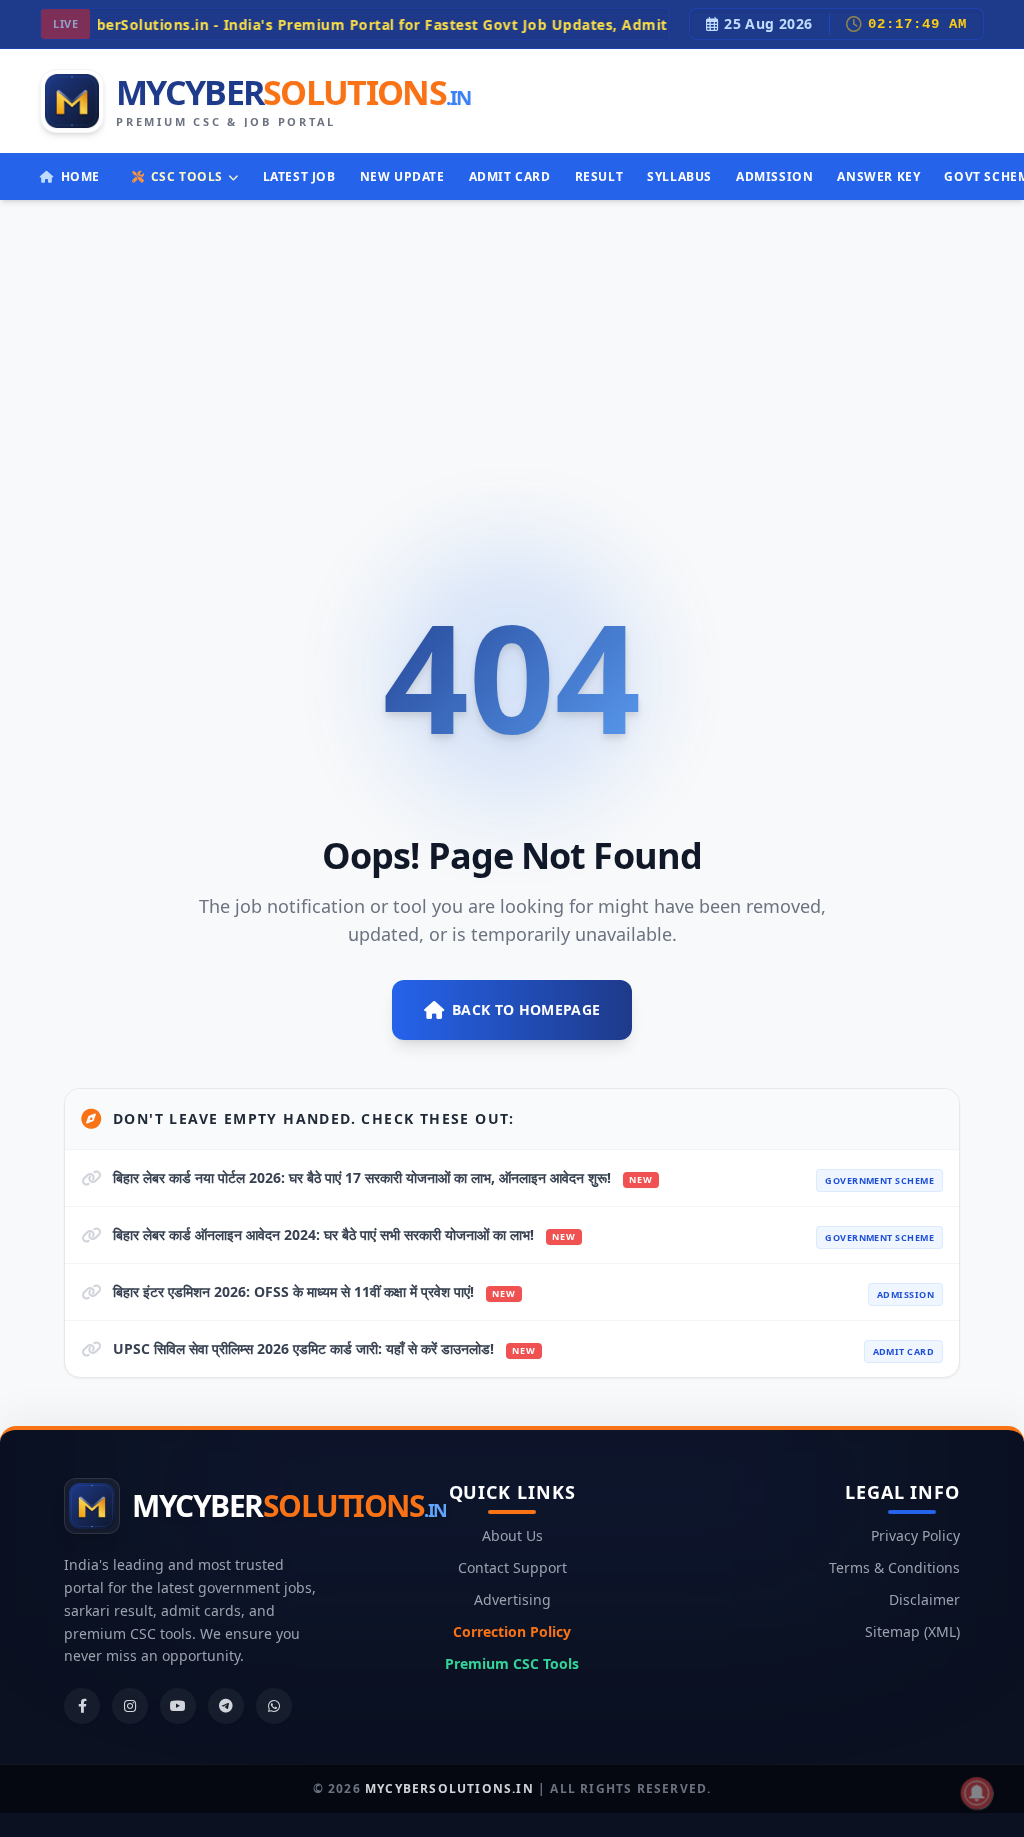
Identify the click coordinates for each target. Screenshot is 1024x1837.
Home (80, 176)
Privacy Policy (915, 1535)
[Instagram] (130, 1706)
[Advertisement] (512, 350)
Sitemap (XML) (912, 1631)
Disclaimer (924, 1599)
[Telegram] (226, 1706)
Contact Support (512, 1567)
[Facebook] (82, 1706)
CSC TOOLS (187, 176)
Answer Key (878, 176)
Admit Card (510, 176)
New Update (402, 176)
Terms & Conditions (894, 1567)
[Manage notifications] (977, 1793)
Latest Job (299, 176)
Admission (774, 176)
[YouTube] (178, 1706)
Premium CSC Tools (512, 1663)
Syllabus (679, 176)
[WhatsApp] (274, 1706)
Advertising (512, 1599)
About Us (512, 1535)
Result (599, 176)
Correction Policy (512, 1631)
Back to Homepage (526, 1009)
